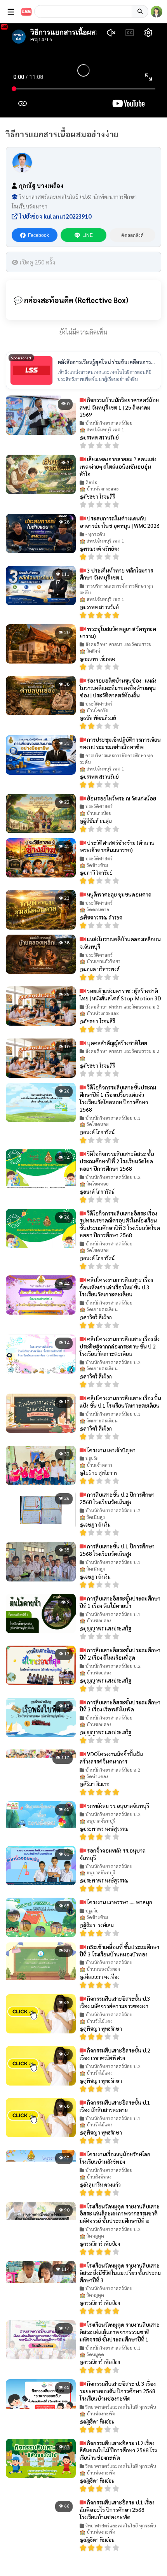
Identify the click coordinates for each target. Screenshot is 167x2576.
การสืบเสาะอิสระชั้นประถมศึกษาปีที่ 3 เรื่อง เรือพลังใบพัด (120, 1706)
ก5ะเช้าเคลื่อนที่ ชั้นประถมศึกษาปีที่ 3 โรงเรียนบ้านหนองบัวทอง (119, 1950)
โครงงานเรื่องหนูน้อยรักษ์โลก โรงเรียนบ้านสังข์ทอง (115, 2158)
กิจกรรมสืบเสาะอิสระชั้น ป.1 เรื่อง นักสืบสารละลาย (115, 2106)
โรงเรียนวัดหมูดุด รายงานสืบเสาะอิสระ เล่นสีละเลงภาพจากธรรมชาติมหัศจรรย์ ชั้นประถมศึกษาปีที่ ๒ (120, 2214)
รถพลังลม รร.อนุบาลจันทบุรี (117, 1805)
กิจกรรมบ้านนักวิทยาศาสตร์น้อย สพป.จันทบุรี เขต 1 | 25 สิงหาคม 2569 (119, 407)
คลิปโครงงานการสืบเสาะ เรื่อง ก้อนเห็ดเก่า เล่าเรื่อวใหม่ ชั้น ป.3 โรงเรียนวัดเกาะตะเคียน (116, 1287)
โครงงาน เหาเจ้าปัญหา (111, 1450)
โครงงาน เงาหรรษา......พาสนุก (119, 1902)
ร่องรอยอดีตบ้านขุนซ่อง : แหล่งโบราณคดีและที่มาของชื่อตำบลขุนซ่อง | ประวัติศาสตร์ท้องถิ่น (118, 688)
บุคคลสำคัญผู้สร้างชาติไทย (117, 1043)
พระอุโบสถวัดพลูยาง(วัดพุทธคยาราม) (118, 632)
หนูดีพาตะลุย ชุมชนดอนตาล (119, 894)
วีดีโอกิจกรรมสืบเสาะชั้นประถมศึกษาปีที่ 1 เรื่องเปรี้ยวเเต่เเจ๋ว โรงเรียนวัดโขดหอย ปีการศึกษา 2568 (118, 1098)
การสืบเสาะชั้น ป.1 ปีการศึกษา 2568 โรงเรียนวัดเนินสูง (117, 1550)
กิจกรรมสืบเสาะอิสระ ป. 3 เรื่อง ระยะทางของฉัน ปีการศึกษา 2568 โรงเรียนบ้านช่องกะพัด (118, 2391)
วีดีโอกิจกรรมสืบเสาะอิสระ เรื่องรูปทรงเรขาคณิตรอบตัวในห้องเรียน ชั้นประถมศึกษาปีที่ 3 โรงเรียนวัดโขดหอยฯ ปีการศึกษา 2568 (120, 1224)
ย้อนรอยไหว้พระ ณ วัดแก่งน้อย (121, 798)
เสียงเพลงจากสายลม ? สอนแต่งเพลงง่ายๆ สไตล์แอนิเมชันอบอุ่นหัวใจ (118, 466)
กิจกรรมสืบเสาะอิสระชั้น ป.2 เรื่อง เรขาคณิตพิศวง (115, 2054)
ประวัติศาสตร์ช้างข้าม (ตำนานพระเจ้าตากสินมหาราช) (117, 846)
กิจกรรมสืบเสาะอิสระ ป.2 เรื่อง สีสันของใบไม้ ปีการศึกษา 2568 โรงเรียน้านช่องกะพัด (118, 2450)
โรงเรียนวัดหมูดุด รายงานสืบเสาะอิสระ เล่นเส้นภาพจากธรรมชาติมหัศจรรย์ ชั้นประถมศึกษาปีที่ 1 (120, 2332)
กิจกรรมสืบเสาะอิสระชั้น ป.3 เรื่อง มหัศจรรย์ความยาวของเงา (115, 2002)
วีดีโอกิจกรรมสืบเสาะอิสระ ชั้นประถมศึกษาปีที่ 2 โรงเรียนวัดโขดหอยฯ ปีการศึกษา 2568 (117, 1161)
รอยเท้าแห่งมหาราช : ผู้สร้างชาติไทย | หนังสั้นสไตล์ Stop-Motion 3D (120, 994)
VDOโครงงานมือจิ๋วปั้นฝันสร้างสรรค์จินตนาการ (111, 1757)
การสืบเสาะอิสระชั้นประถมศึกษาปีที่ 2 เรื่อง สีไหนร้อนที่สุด (120, 1654)
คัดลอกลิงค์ (132, 235)
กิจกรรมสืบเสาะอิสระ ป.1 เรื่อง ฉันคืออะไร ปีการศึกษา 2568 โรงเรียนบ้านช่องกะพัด (117, 2509)
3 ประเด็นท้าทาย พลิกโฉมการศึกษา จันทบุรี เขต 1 (116, 574)
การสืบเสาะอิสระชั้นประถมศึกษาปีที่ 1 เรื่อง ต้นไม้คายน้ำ (120, 1602)
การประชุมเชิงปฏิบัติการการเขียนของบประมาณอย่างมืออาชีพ (120, 743)
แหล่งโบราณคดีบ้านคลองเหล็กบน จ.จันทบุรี (120, 943)
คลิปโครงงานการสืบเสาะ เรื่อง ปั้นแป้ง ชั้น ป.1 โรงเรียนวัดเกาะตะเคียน (120, 1402)
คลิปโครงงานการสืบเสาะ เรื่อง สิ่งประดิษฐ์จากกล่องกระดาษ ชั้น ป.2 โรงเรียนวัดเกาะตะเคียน (120, 1346)
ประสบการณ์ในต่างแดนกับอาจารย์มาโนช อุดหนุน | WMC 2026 (120, 522)
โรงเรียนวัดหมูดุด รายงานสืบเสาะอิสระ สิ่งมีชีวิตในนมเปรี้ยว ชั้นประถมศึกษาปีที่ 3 (120, 2273)
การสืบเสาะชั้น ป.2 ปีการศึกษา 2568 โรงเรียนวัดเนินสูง (117, 1498)
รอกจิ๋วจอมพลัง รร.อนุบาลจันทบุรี (113, 1854)
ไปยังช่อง (54, 216)
